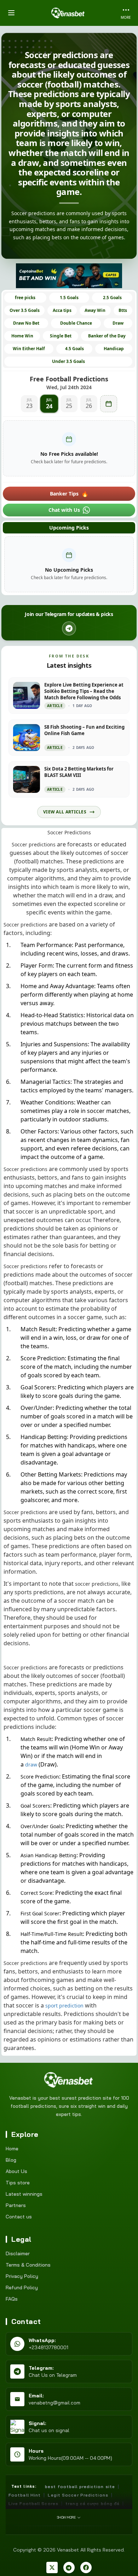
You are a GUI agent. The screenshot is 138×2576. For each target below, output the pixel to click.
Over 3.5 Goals (25, 310)
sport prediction (64, 2006)
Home (12, 2149)
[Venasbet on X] (52, 2567)
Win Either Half (29, 349)
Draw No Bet (26, 323)
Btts (123, 310)
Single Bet (61, 336)
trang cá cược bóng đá (93, 2504)
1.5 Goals (69, 298)
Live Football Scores (33, 2504)
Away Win (95, 310)
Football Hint (25, 2495)
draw (31, 1765)
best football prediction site (80, 2487)
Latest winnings (24, 2194)
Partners (16, 2205)
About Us (16, 2171)
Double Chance (76, 323)
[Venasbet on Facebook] (86, 2567)
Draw (118, 323)
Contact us (19, 2217)
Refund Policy (22, 2287)
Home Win (22, 336)
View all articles (65, 812)
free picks (25, 298)
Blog (11, 2160)
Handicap (114, 349)
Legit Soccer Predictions (78, 2495)
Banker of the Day (107, 336)
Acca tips (62, 310)
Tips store (18, 2183)
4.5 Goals (74, 349)
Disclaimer (18, 2253)
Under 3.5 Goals (68, 361)
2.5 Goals (112, 298)
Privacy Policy (22, 2276)
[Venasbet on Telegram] (69, 2567)
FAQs (12, 2299)
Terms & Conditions (28, 2265)
